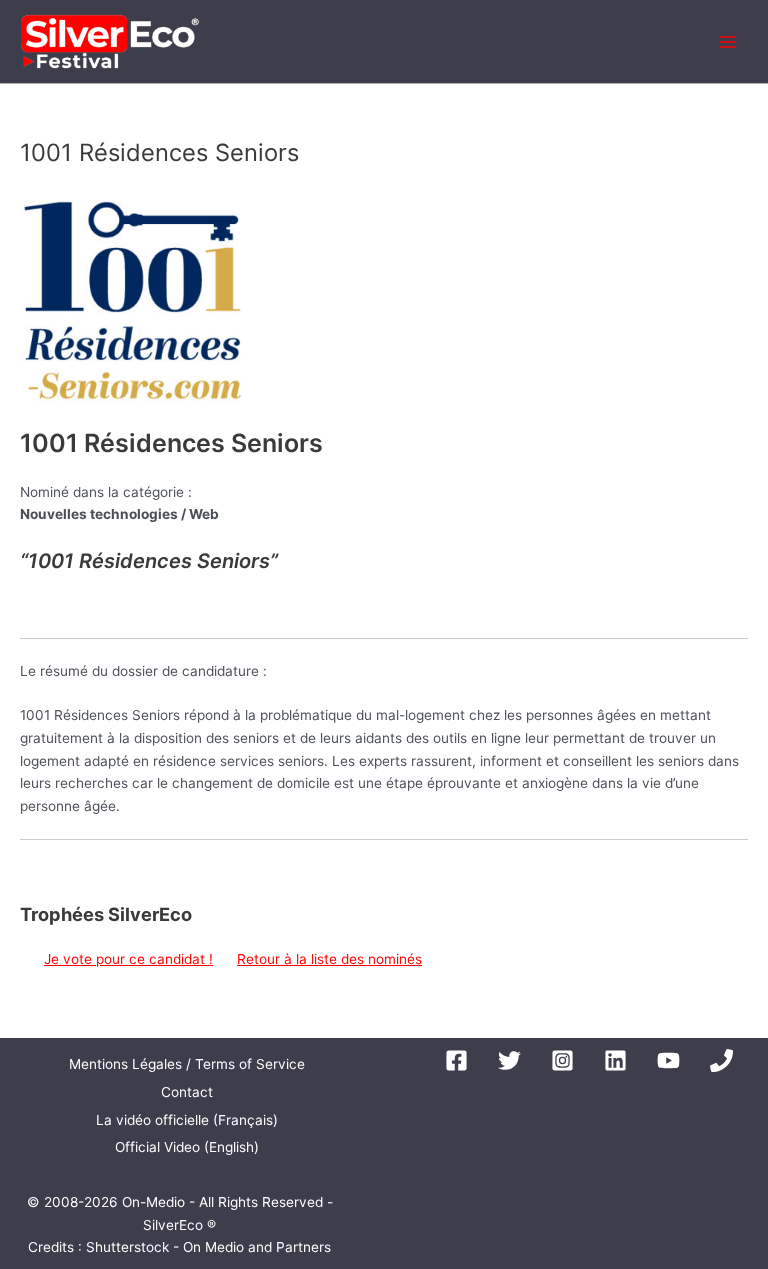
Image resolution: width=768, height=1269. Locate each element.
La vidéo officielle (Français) (187, 1120)
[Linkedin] (615, 1060)
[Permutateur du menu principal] (728, 41)
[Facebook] (456, 1060)
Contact (187, 1092)
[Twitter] (509, 1060)
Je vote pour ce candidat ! (128, 959)
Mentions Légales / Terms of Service (187, 1064)
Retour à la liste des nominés (329, 959)
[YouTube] (668, 1060)
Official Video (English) (187, 1147)
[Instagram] (562, 1060)
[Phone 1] (721, 1060)
